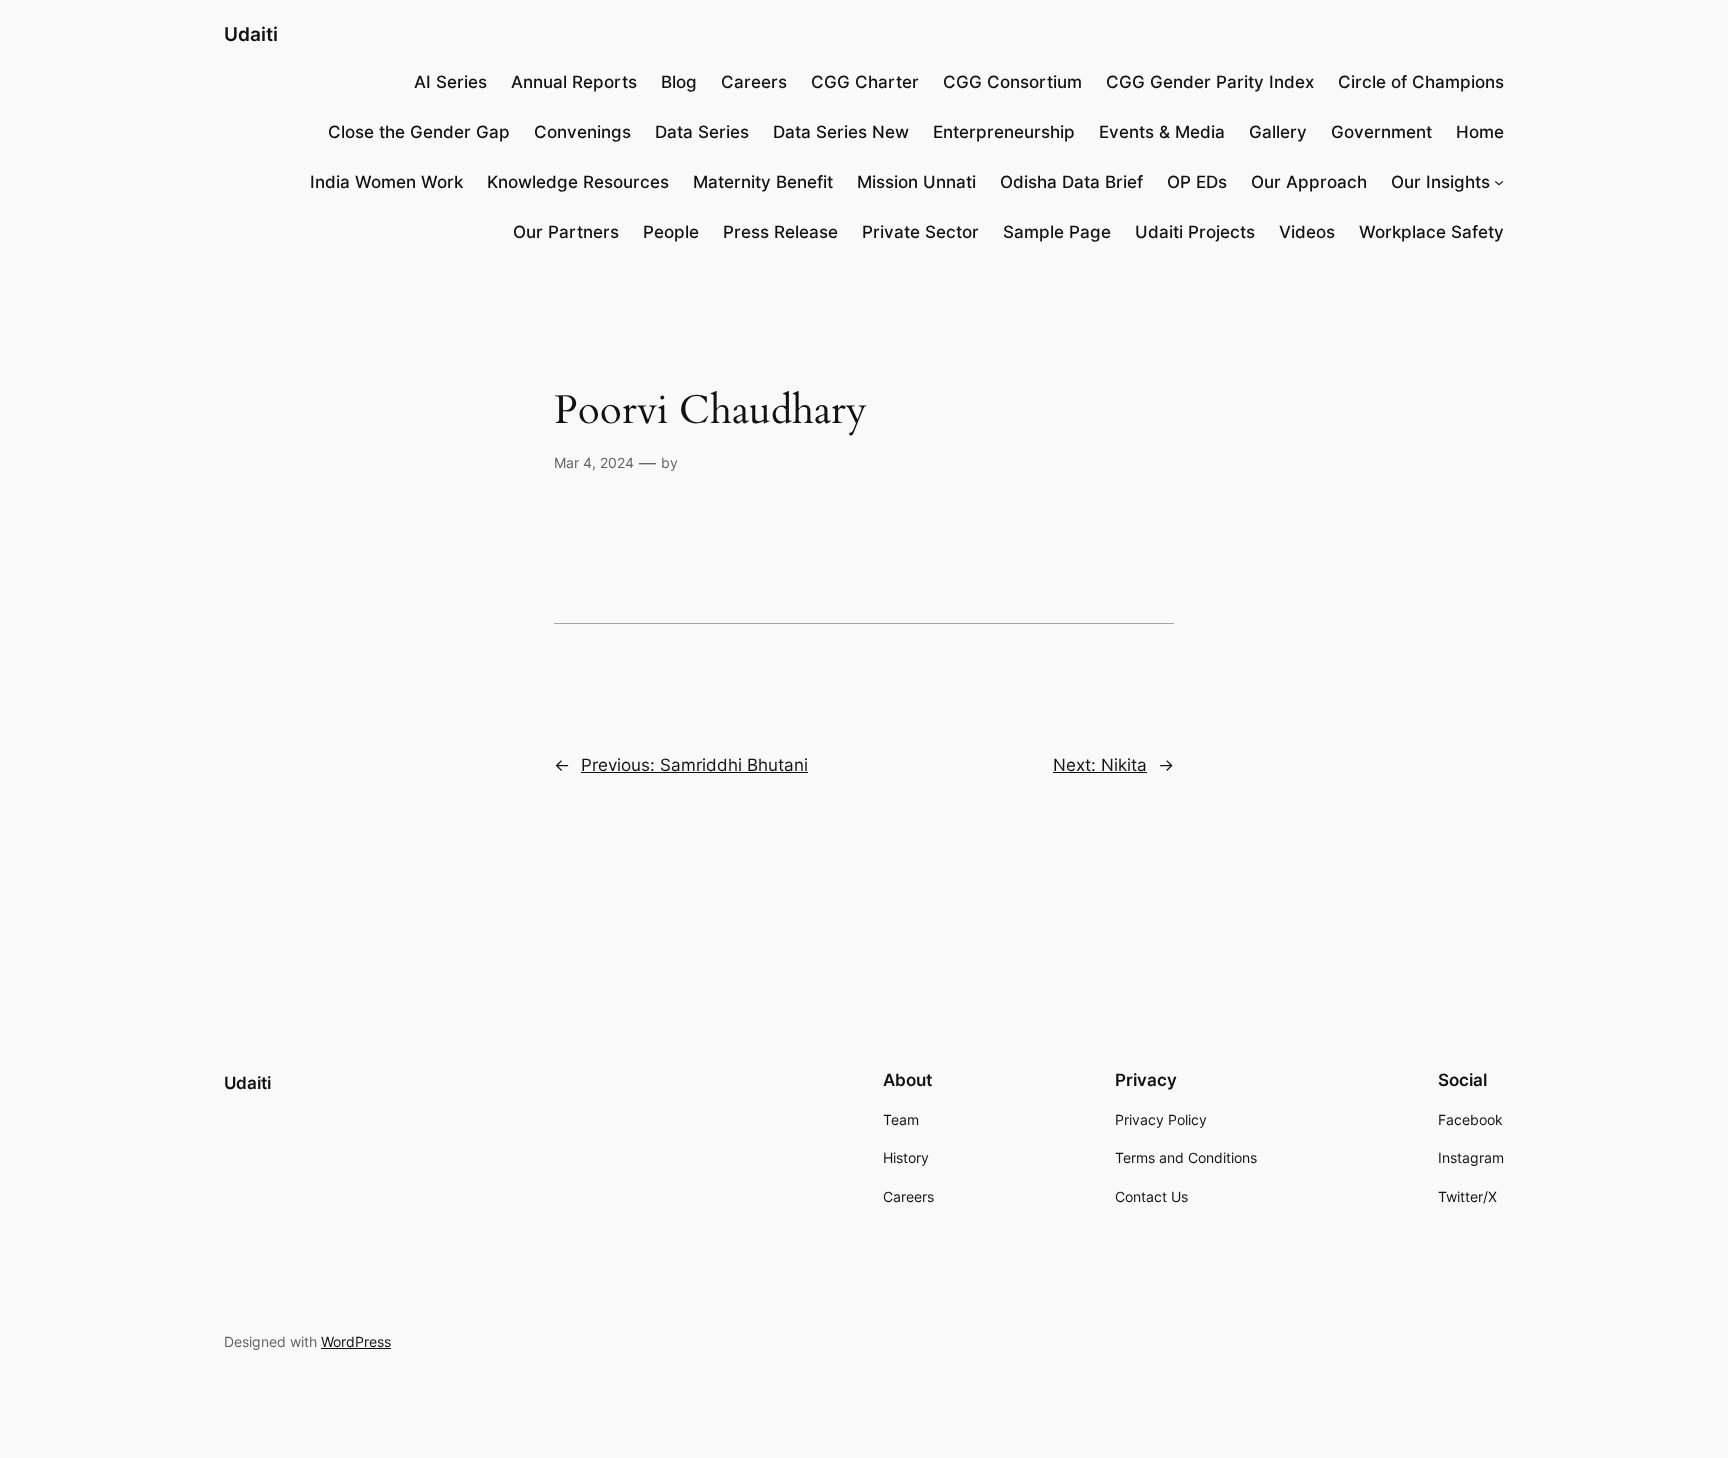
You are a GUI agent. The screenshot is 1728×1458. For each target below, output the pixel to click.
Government (1381, 132)
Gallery (1278, 132)
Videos (1307, 232)
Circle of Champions (1421, 82)
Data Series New (841, 132)
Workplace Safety (1431, 232)
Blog (679, 82)
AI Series (450, 82)
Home (1480, 132)
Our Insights (1440, 182)
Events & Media (1162, 132)
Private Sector (920, 232)
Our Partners (566, 232)
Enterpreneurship (1004, 132)
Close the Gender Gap (419, 132)
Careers (754, 82)
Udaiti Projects (1195, 232)
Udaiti (251, 34)
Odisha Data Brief (1071, 182)
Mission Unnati (916, 182)
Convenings (582, 132)
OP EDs (1197, 182)
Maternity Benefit (763, 182)
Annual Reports (574, 82)
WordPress (356, 1341)
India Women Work (386, 182)
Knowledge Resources (578, 182)
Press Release (780, 232)
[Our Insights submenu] (1499, 182)
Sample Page (1057, 232)
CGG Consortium (1012, 82)
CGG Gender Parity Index (1210, 82)
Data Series (702, 132)
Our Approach (1309, 182)
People (671, 232)
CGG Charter (865, 82)
